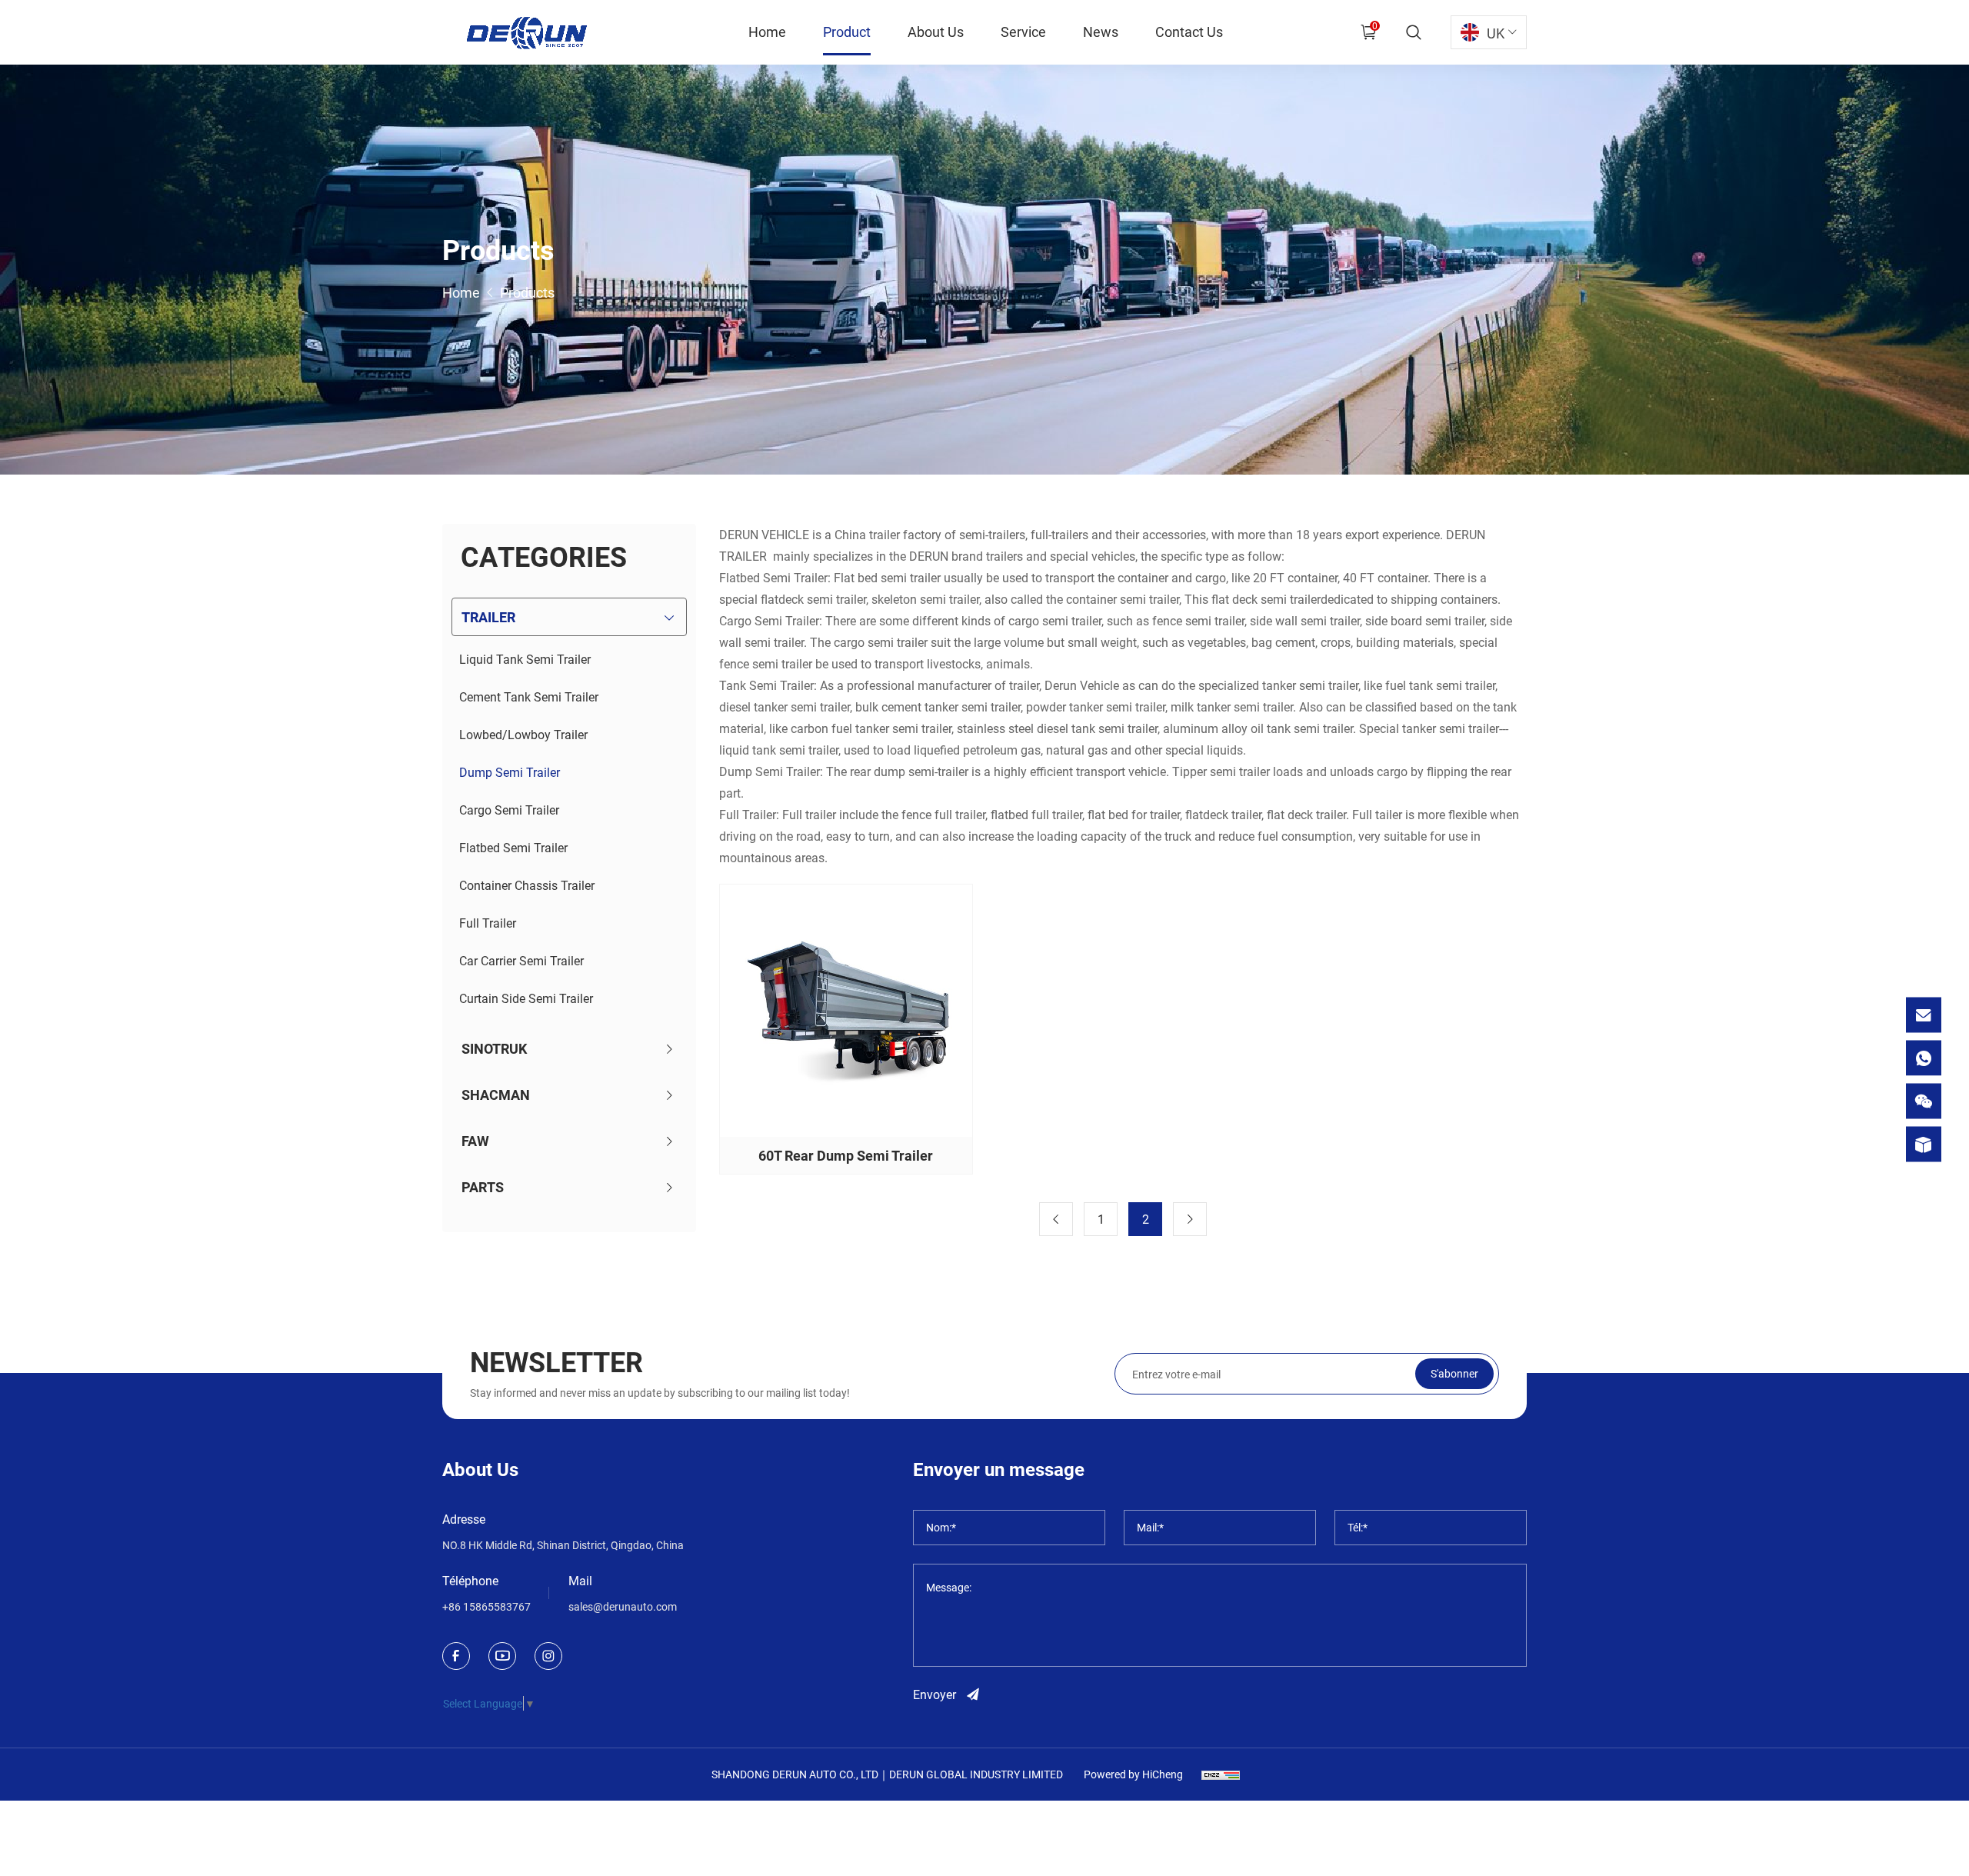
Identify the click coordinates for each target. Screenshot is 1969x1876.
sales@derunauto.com (623, 1606)
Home (767, 32)
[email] (1924, 1015)
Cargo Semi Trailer (509, 810)
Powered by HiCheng (1133, 1774)
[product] (1924, 1145)
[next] (1190, 1219)
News (1101, 32)
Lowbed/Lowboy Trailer (523, 734)
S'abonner (1454, 1373)
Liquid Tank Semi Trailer (525, 659)
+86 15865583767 (486, 1606)
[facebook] (456, 1656)
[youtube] (502, 1656)
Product (847, 32)
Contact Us (1189, 32)
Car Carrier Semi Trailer (521, 960)
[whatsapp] (1924, 1058)
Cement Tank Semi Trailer (529, 696)
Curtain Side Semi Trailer (526, 998)
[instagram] (548, 1656)
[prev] (1056, 1219)
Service (1023, 32)
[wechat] (1924, 1101)
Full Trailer (488, 923)
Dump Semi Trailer (510, 772)
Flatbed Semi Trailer (513, 847)
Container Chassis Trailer (527, 885)
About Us (936, 32)
